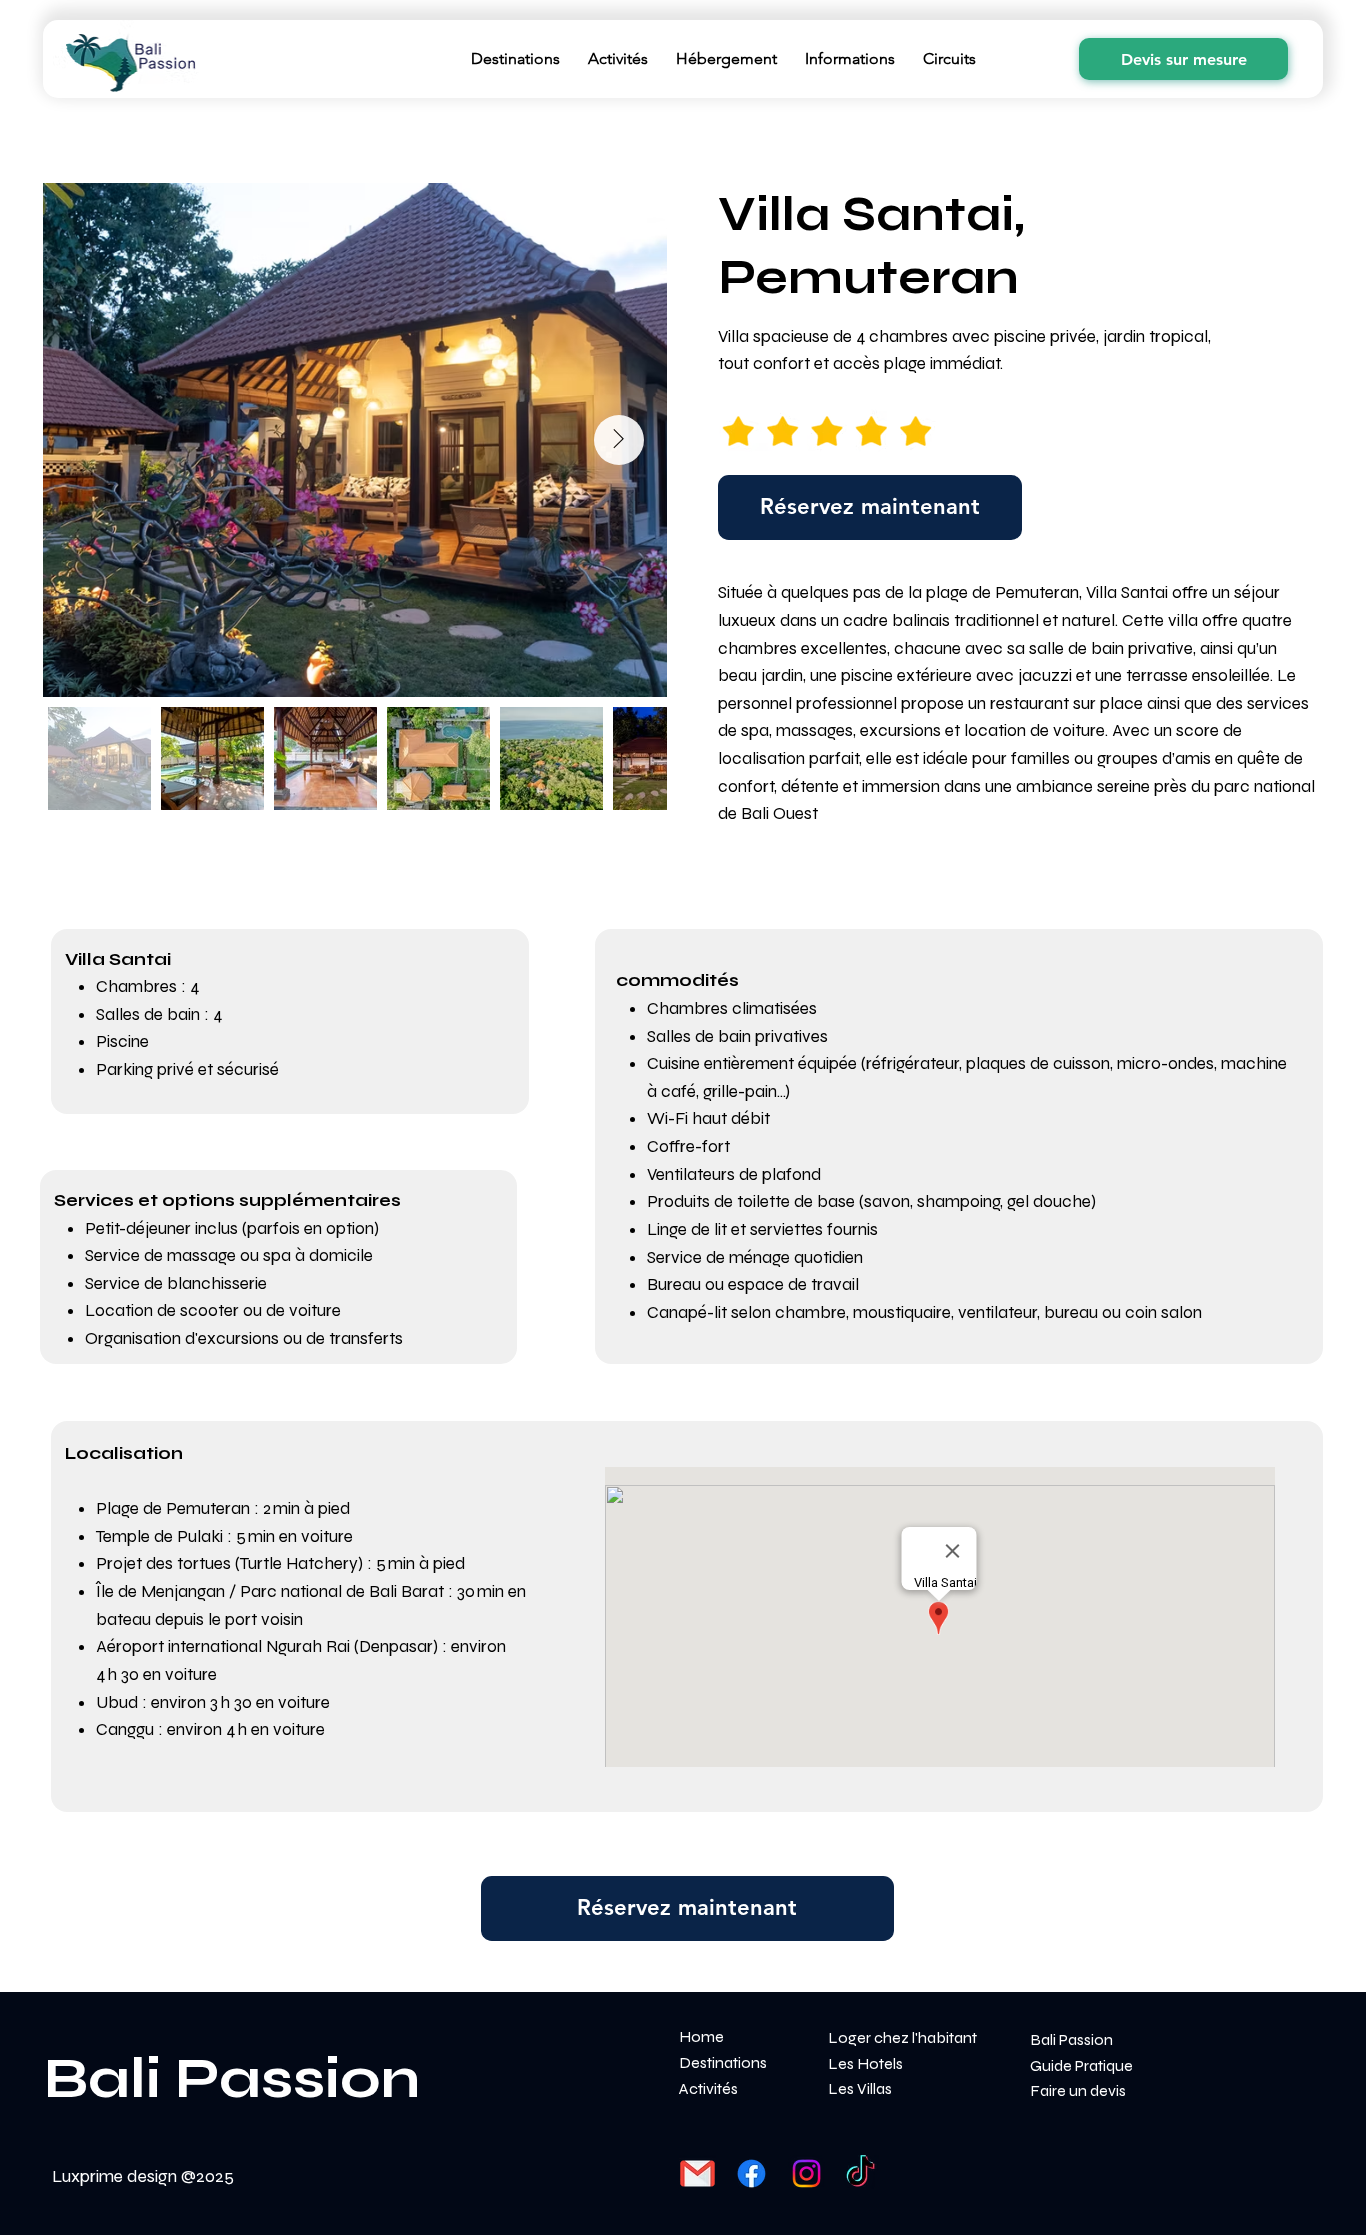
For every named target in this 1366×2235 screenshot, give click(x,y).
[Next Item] (619, 440)
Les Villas (860, 2088)
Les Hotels (865, 2063)
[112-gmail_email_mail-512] (697, 2173)
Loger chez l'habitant (902, 2037)
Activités (708, 2088)
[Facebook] (751, 2173)
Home (701, 2036)
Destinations (723, 2062)
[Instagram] (806, 2173)
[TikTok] (860, 2173)
